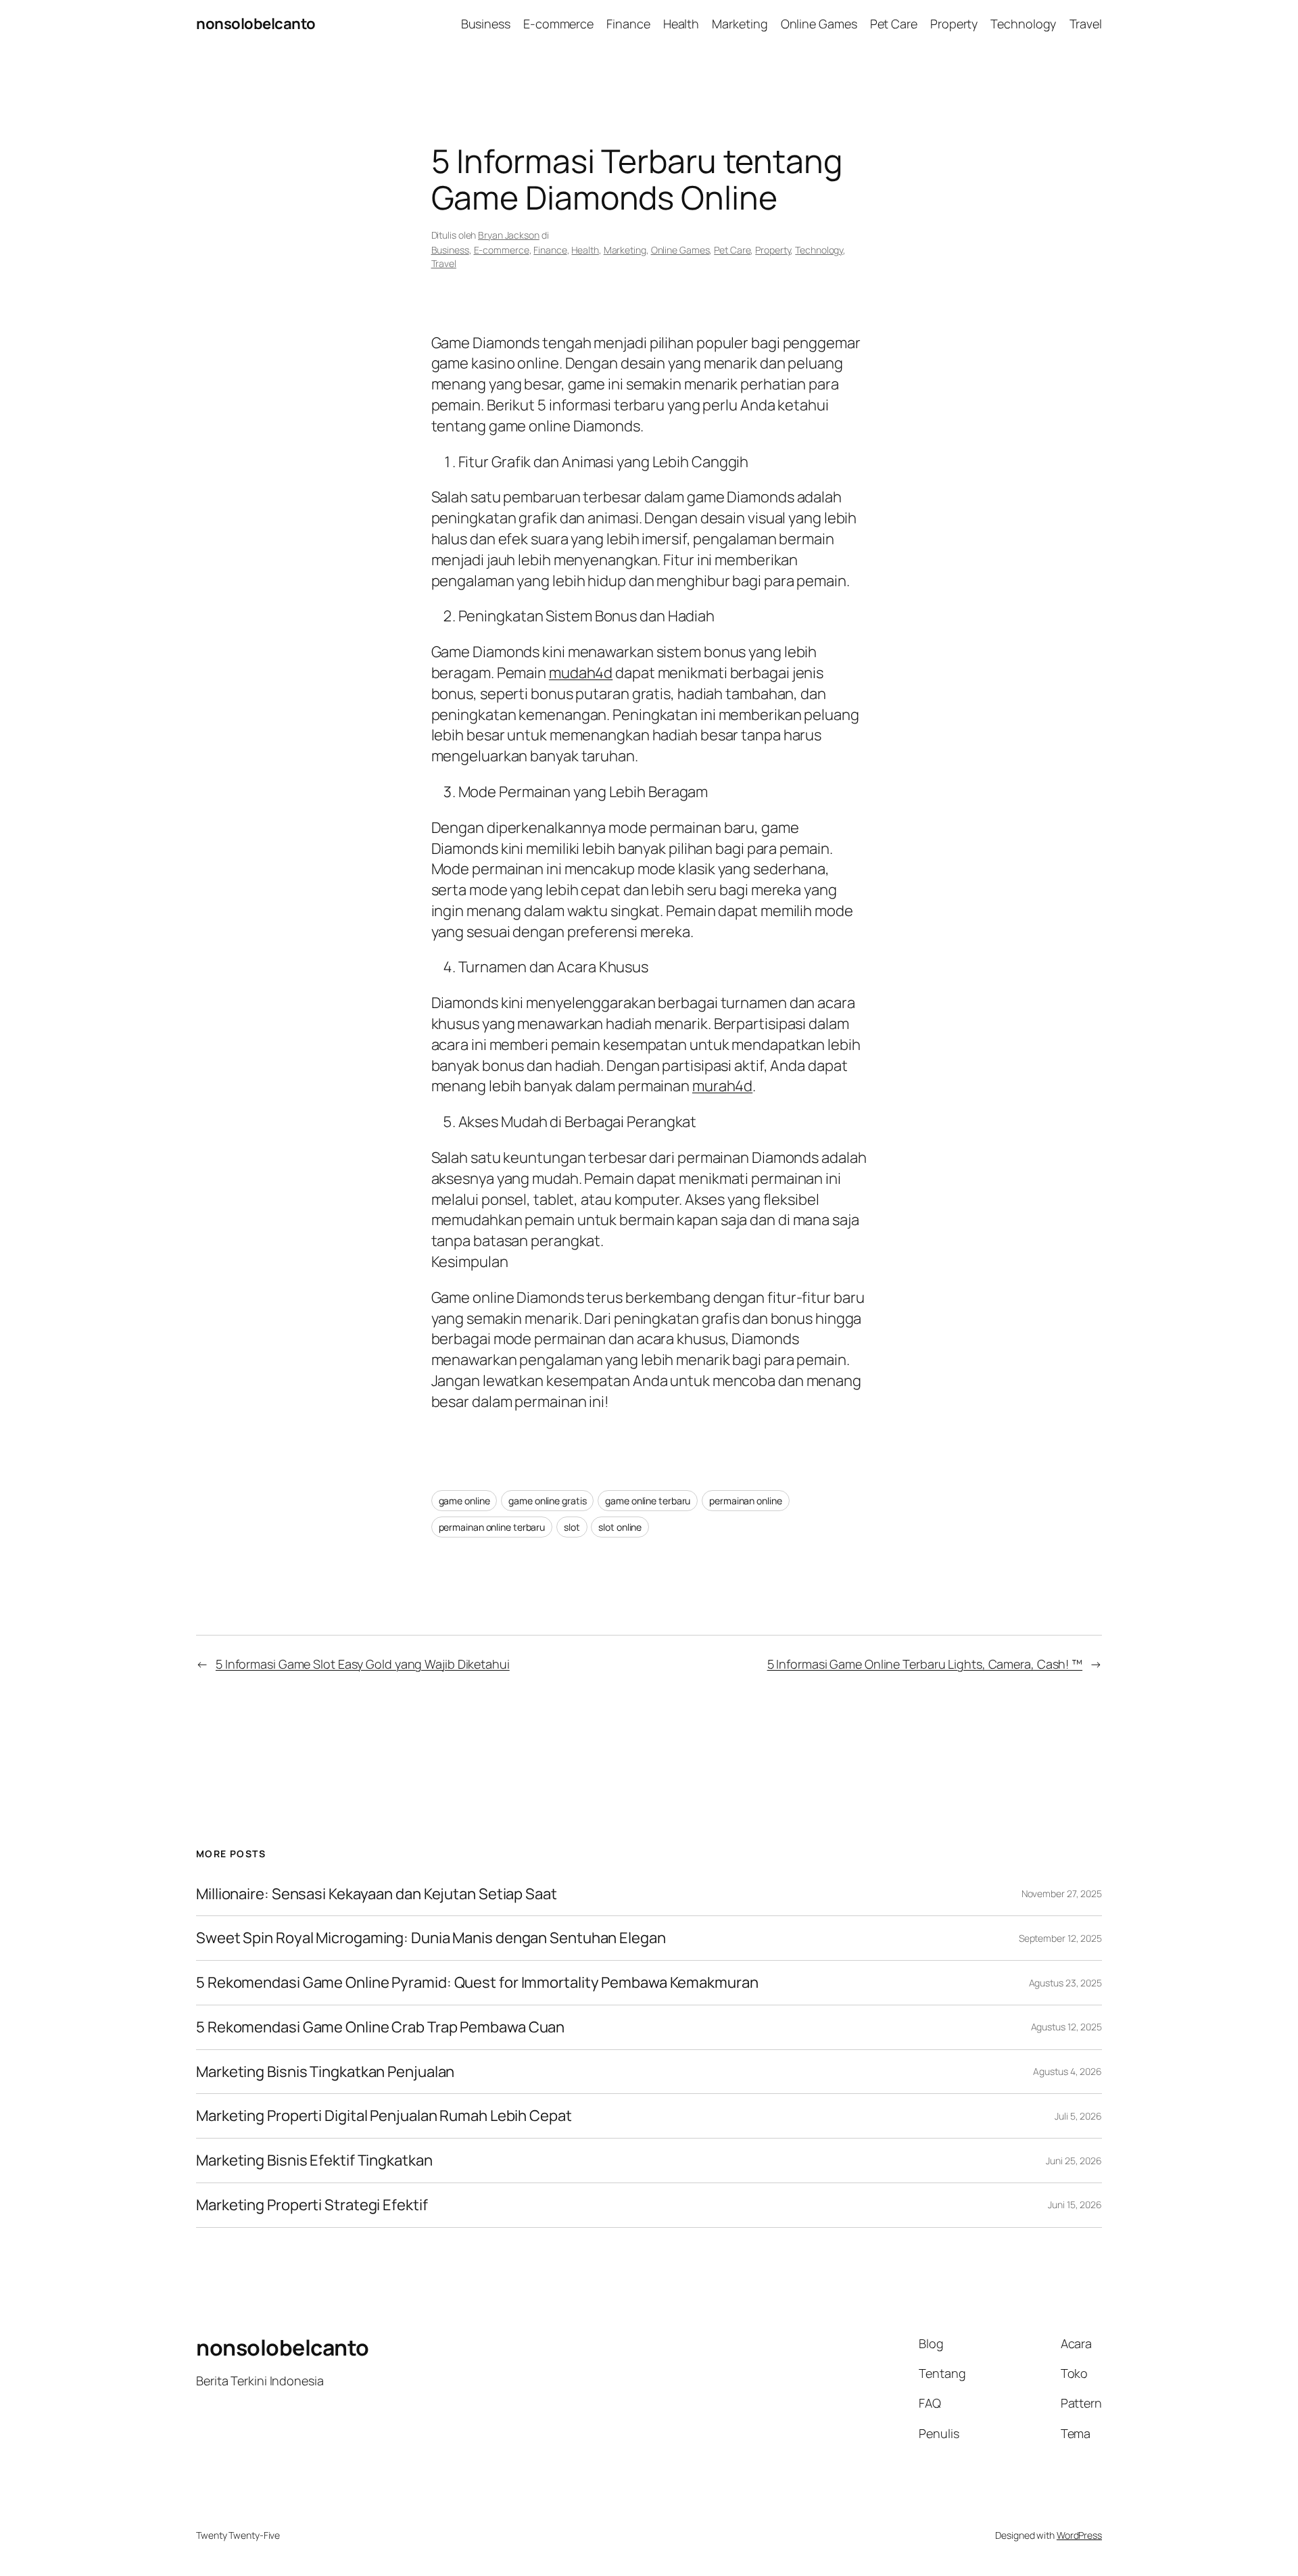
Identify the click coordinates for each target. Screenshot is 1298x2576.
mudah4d (581, 673)
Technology (819, 250)
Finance (550, 250)
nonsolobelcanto (256, 24)
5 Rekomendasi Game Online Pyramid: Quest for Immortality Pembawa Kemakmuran (477, 1983)
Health (585, 250)
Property (773, 250)
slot (572, 1527)
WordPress (1079, 2535)
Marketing (625, 250)
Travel (444, 263)
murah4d (722, 1086)
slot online (620, 1527)
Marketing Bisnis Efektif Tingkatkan (314, 2161)
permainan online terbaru (492, 1527)
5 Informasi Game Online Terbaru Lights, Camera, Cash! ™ (925, 1664)
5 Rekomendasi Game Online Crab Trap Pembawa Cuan (380, 2027)
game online (464, 1501)
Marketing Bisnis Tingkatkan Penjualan (325, 2072)
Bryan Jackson (509, 235)
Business (450, 250)
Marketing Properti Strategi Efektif (312, 2205)
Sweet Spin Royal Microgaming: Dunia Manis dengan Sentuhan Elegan (431, 1938)
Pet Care (732, 250)
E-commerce (502, 250)
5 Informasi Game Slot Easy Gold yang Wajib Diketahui (363, 1664)
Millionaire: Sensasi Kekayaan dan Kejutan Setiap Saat (377, 1894)
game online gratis (547, 1501)
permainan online (745, 1501)
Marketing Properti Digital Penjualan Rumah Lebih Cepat (384, 2116)
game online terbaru (648, 1501)
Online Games (680, 250)
